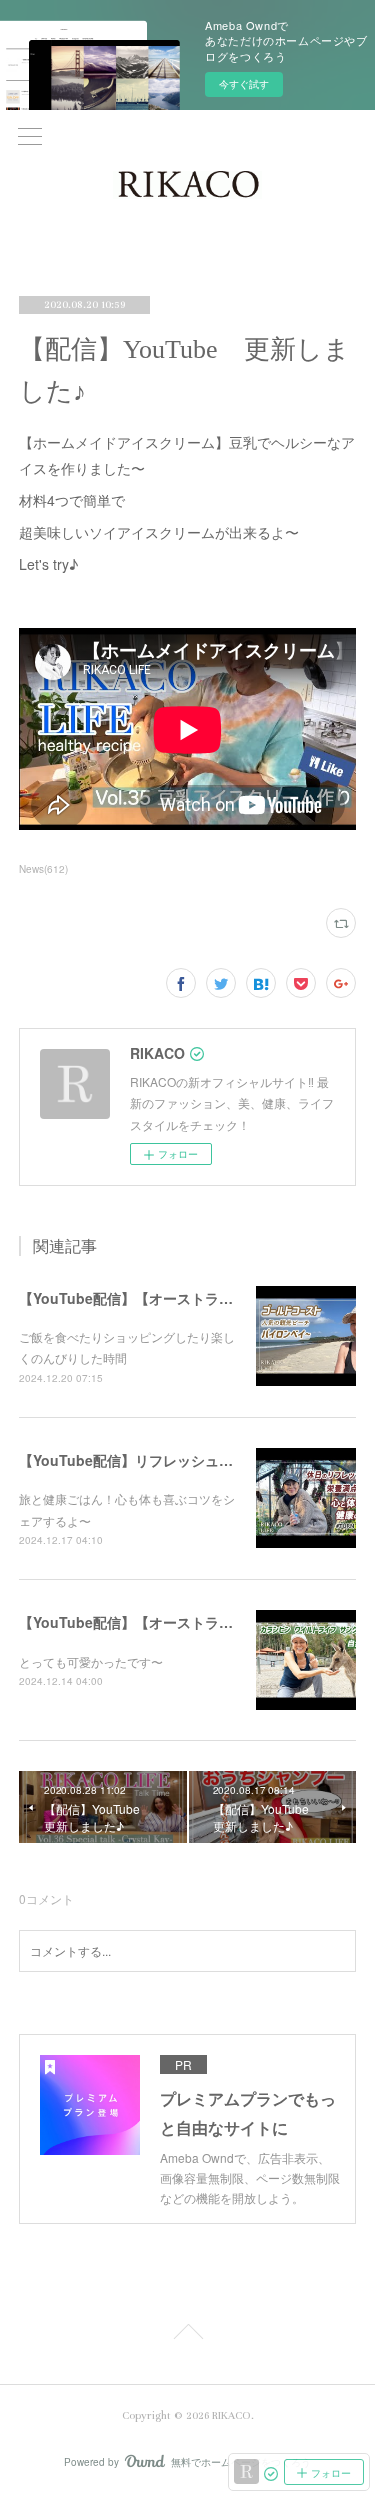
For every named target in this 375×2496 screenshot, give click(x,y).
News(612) (43, 869)
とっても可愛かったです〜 (91, 1661)
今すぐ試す (244, 84)
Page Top (187, 2335)
